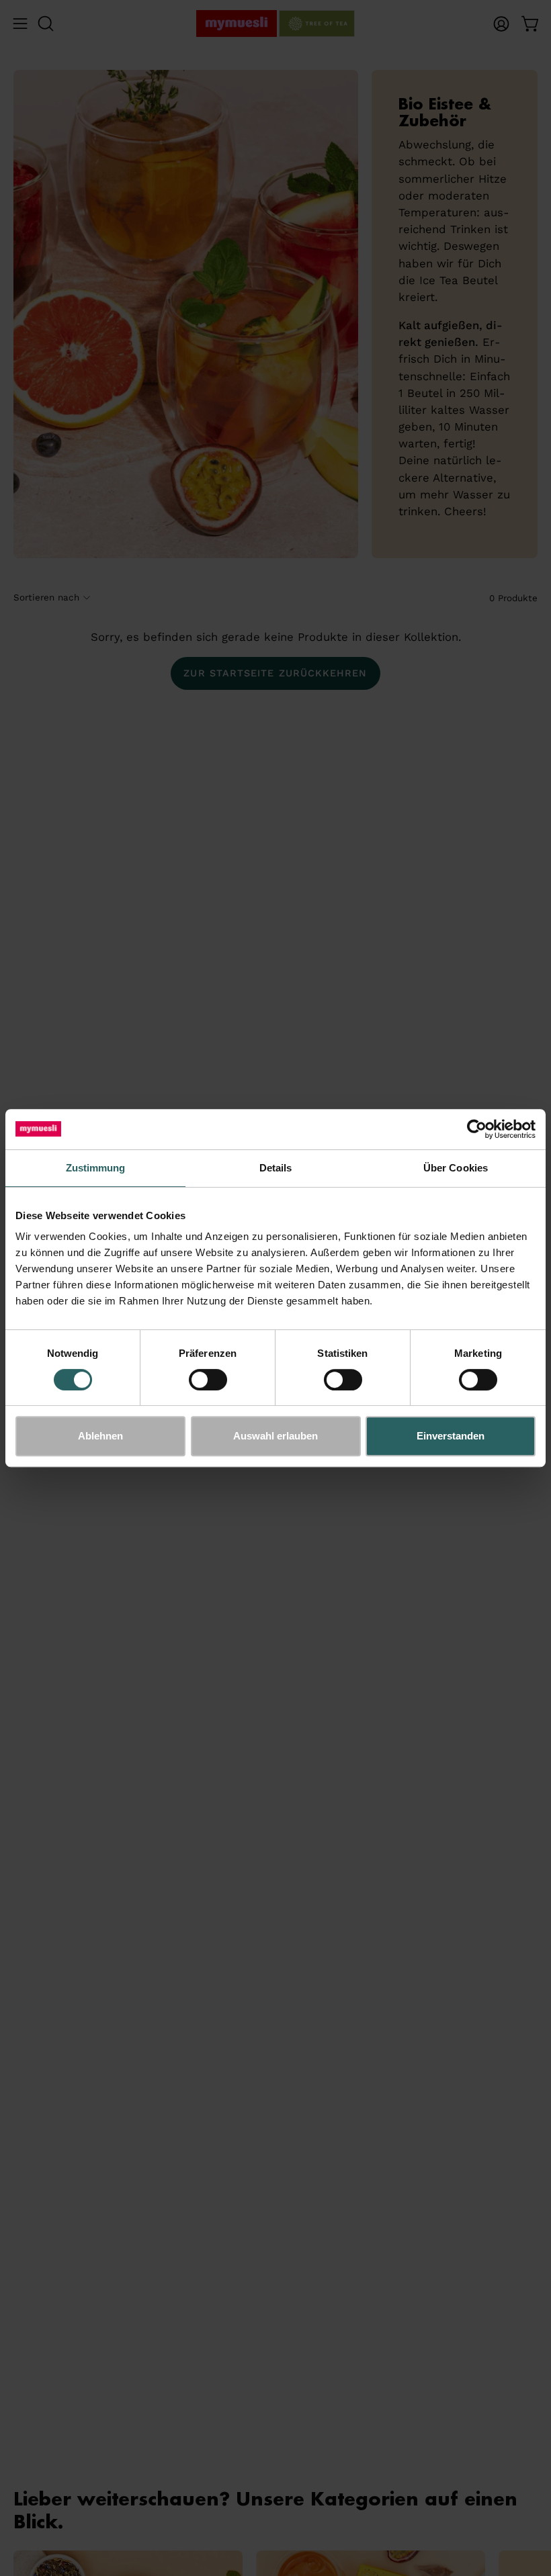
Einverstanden (451, 1436)
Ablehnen (100, 1436)
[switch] (208, 1380)
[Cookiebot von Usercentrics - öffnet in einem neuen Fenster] (477, 1129)
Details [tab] (276, 1168)
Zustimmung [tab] (96, 1168)
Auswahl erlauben (275, 1436)
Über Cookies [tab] (456, 1168)
